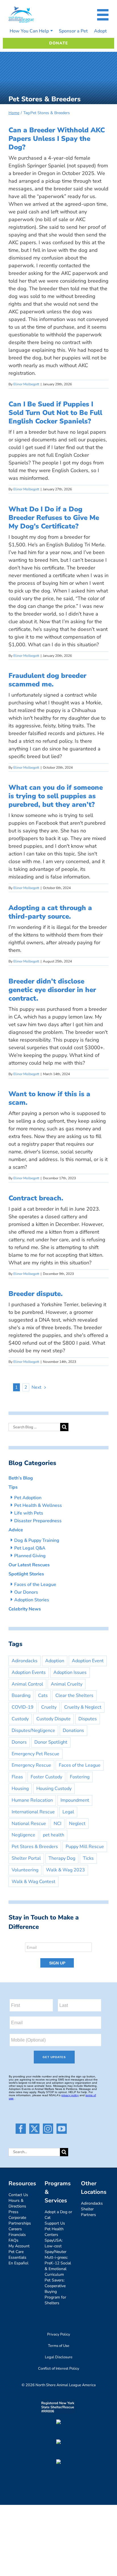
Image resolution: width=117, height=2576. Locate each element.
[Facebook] (21, 2129)
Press (13, 2212)
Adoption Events (29, 1672)
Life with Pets (29, 1513)
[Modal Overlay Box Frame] (58, 1953)
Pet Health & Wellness (38, 1505)
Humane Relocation (32, 1800)
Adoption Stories (32, 1600)
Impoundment (75, 1800)
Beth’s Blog (21, 1478)
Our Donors (26, 1592)
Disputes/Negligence (33, 1731)
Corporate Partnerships (20, 2220)
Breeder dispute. (36, 1294)
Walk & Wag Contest (34, 1882)
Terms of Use (59, 2346)
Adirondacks (25, 1661)
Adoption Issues (70, 1672)
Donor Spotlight (51, 1742)
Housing (20, 1789)
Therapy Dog (62, 1858)
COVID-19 (23, 1707)
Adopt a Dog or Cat (58, 2215)
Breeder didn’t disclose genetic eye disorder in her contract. (52, 990)
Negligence (23, 1835)
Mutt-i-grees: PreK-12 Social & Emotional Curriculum (58, 2266)
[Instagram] (48, 2129)
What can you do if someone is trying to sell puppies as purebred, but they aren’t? (56, 796)
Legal (68, 1812)
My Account (19, 2246)
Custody (20, 1719)
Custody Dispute (54, 1719)
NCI (58, 1824)
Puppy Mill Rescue (85, 1847)
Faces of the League (35, 1585)
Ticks (88, 1858)
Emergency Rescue (31, 1765)
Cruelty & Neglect (83, 1707)
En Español (18, 2263)
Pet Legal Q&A (30, 1548)
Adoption (55, 1661)
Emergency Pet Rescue (35, 1754)
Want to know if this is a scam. (49, 1098)
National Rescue (29, 1824)
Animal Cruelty (67, 1684)
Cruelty (49, 1707)
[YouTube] (62, 2129)
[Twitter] (34, 2129)
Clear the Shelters (74, 1696)
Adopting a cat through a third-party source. (50, 912)
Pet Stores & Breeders (35, 1847)
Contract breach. (36, 1198)
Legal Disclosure (59, 2357)
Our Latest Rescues (29, 1565)
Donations (73, 1731)
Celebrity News (25, 1609)
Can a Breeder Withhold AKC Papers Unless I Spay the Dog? (57, 139)
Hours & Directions (17, 2203)
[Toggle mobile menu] (103, 15)
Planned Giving (30, 1556)
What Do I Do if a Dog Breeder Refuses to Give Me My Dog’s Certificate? (54, 518)
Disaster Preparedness (38, 1521)
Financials (17, 2235)
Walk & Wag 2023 (65, 1870)
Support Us (55, 2223)
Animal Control (27, 1684)
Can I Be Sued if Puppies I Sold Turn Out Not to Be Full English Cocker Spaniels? (55, 413)
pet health (54, 1835)
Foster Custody (46, 1777)
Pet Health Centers (54, 2232)
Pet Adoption (28, 1498)
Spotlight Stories (26, 1574)
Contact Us (18, 2195)
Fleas (17, 1777)
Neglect (77, 1824)
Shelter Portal (26, 1858)
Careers (15, 2229)
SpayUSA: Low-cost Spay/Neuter (56, 2246)
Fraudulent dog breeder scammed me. (47, 680)
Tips (13, 1487)
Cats (43, 1696)
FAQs (13, 2240)
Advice (16, 1530)
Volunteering (25, 1870)
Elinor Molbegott (26, 384)
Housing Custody (54, 1789)
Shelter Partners (88, 2212)
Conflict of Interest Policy (59, 2369)
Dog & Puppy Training (37, 1540)
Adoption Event (88, 1661)
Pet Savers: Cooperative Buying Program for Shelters (55, 2292)
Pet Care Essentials (17, 2255)
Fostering (80, 1777)
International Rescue (33, 1812)
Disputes (88, 1719)
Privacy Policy (59, 2334)
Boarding (21, 1696)
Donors (19, 1742)
